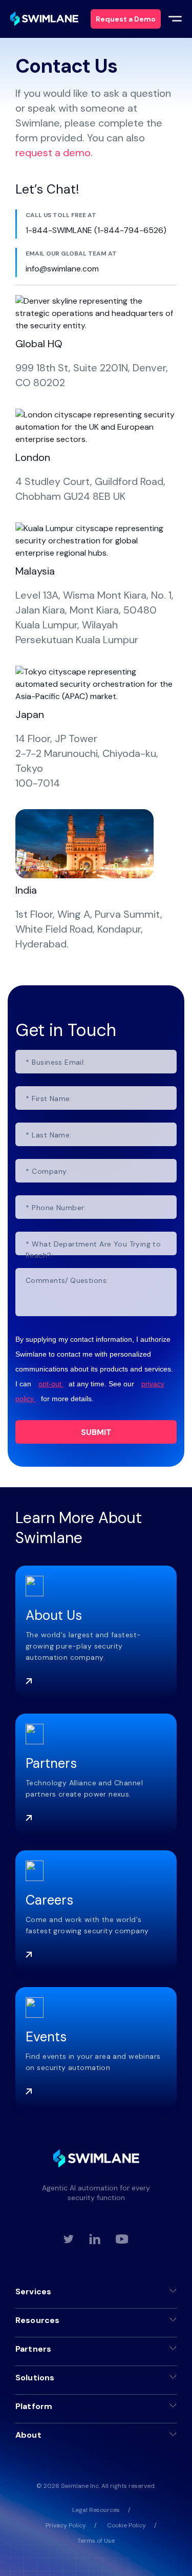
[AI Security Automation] (44, 19)
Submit (96, 1432)
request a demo (53, 153)
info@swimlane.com (62, 269)
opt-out (51, 1384)
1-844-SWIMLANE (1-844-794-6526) (96, 230)
